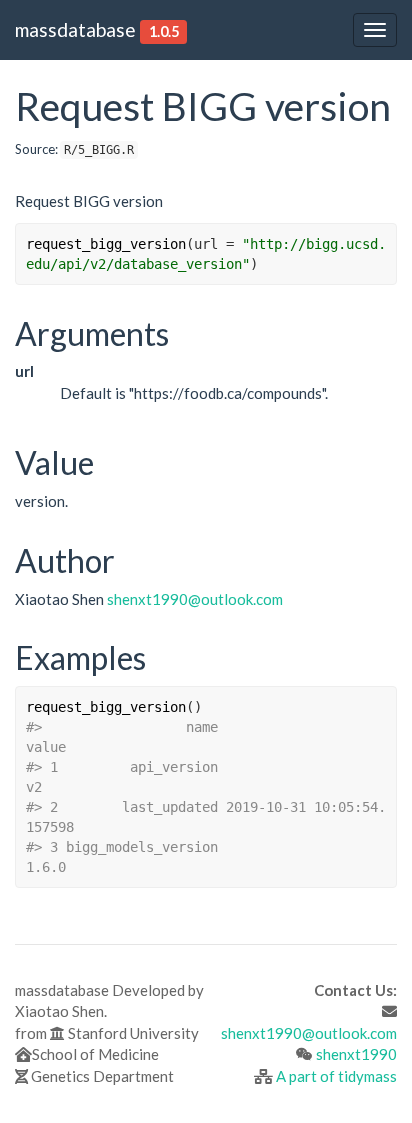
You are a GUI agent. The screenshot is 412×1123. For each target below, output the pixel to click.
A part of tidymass (336, 1076)
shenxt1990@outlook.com (195, 599)
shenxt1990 (356, 1054)
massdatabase (75, 29)
